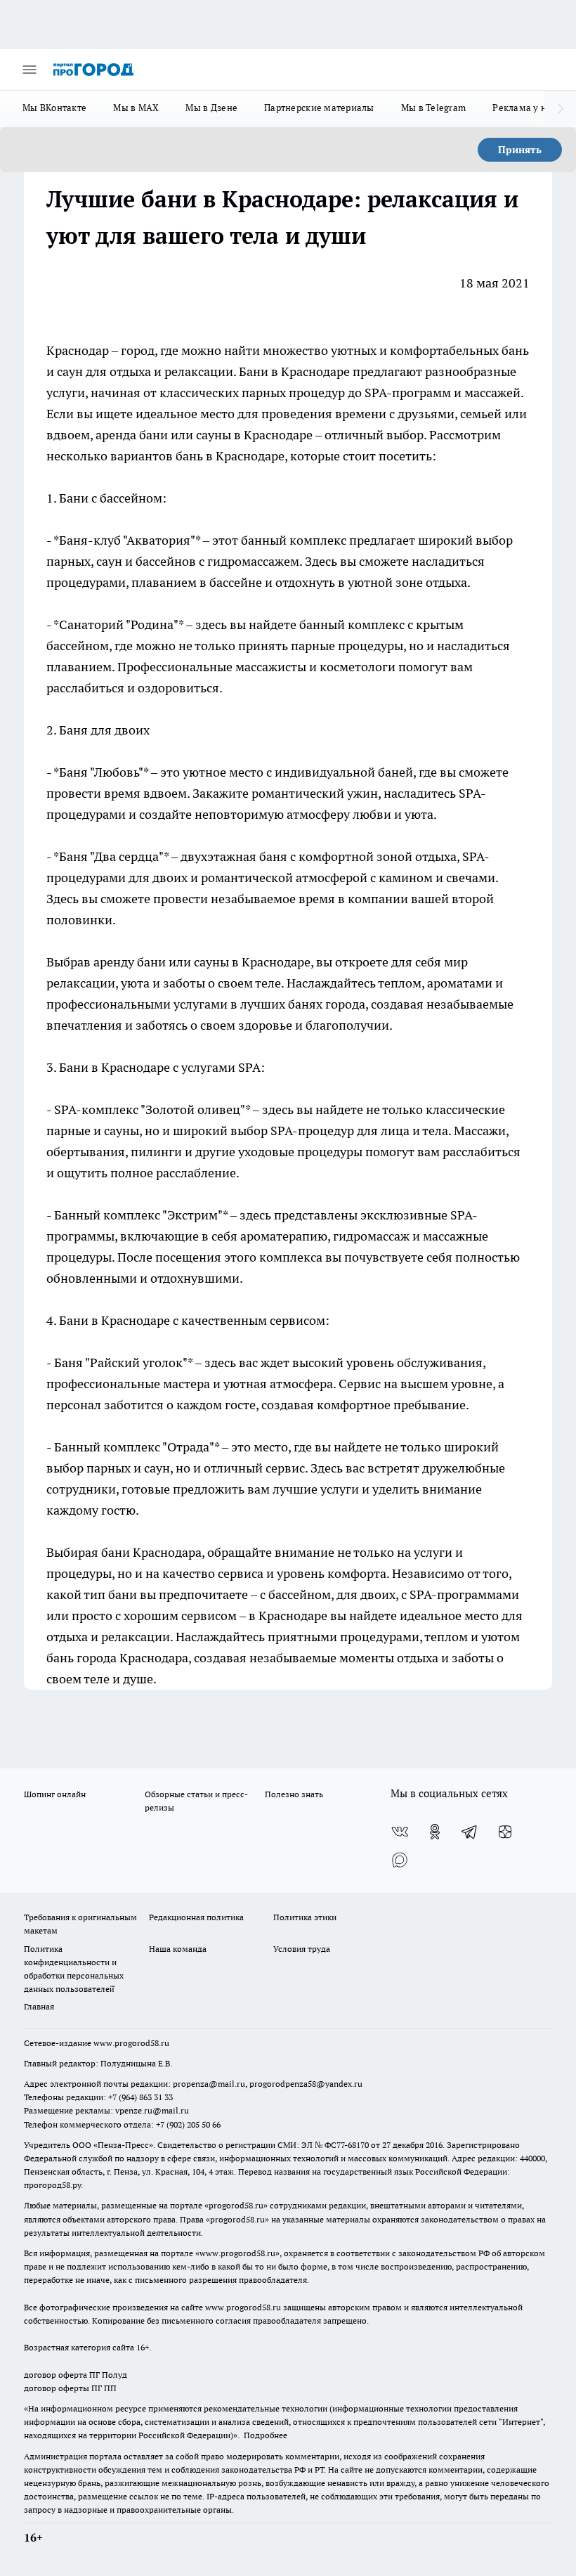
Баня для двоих (104, 730)
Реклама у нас (524, 108)
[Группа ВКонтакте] (400, 1832)
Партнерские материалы (319, 108)
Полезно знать (294, 1794)
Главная (39, 2006)
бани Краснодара (151, 1552)
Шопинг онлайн (55, 1794)
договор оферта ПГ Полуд (76, 2375)
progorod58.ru (236, 2205)
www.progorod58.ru (131, 2043)
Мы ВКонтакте (54, 108)
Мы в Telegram (434, 108)
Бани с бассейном (111, 498)
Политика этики (305, 1917)
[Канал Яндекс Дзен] (505, 1832)
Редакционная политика (196, 1917)
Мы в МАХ (136, 108)
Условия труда (302, 1949)
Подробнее (266, 2435)
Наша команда (178, 1949)
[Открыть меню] (30, 70)
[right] (560, 109)
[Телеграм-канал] (470, 1832)
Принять (520, 150)
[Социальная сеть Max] (400, 1860)
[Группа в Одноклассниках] (435, 1832)
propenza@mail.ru (209, 2084)
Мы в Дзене (211, 108)
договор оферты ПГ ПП (70, 2388)
